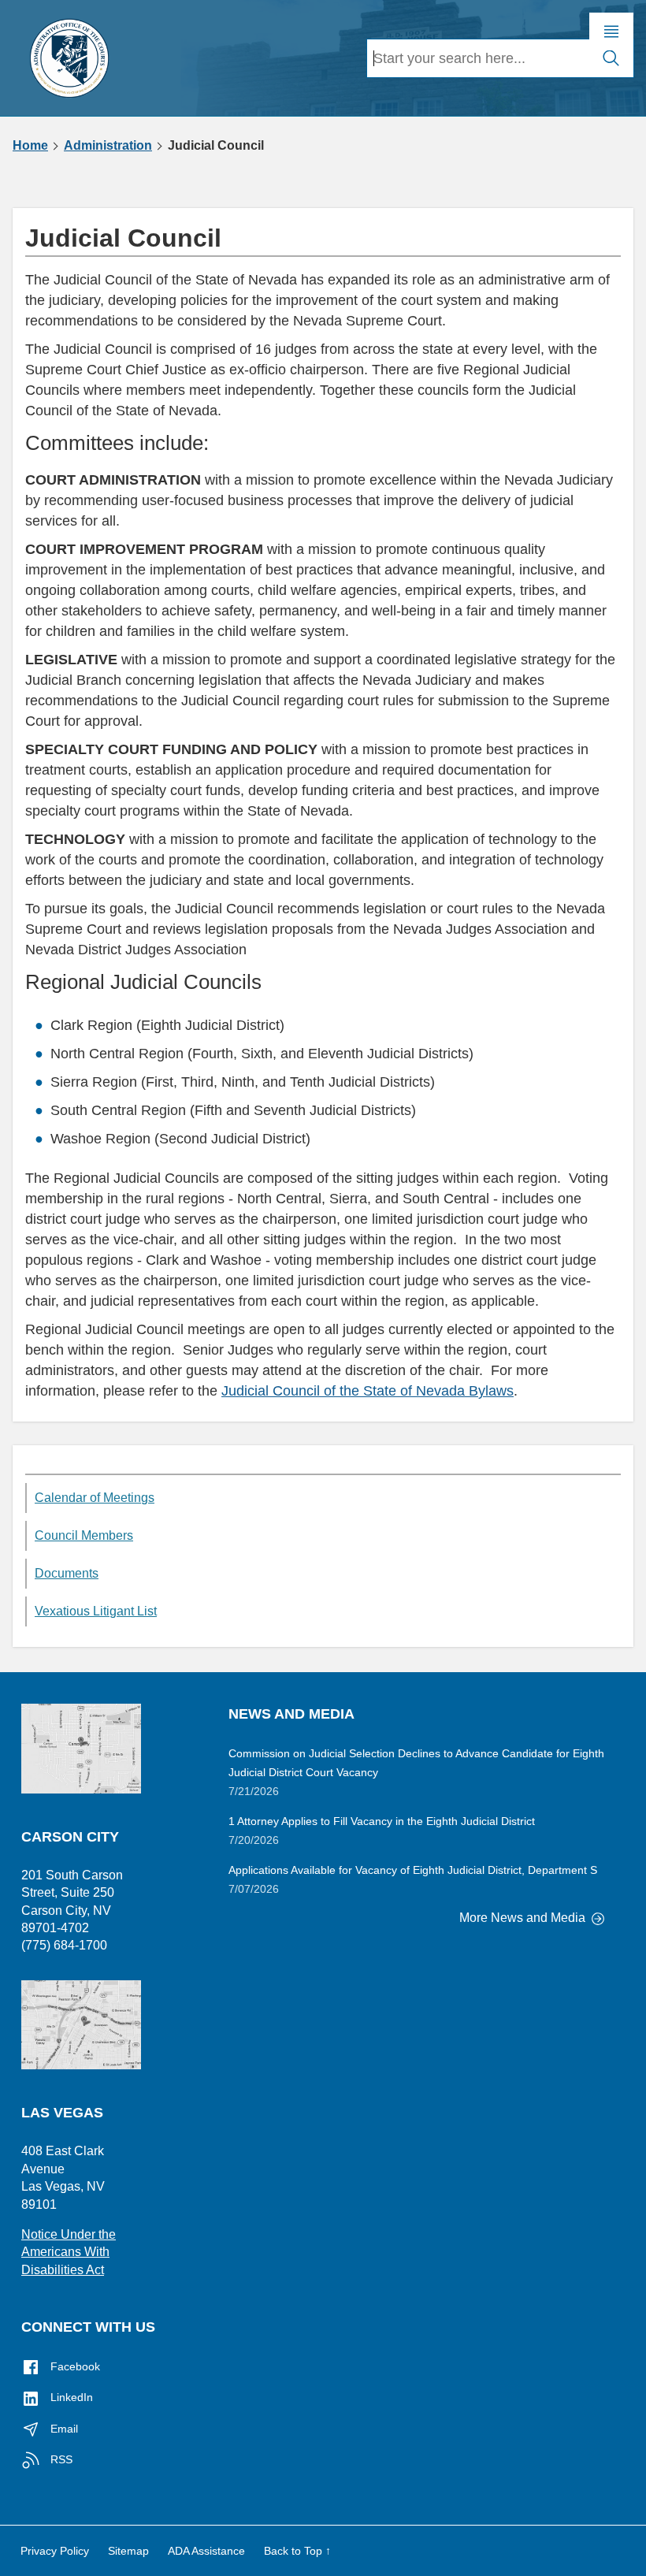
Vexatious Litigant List (96, 1611)
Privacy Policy (55, 2551)
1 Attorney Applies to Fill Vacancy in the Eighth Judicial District (382, 1821)
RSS (60, 2459)
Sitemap (128, 2551)
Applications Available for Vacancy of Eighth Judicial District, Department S (413, 1870)
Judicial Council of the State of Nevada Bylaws (368, 1391)
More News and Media (524, 1918)
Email (63, 2429)
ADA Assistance (206, 2551)
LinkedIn (70, 2397)
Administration (108, 146)
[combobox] (478, 58)
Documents (67, 1573)
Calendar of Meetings (95, 1498)
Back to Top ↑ (297, 2551)
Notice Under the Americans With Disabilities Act (69, 2252)
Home (30, 146)
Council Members (84, 1535)
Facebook (74, 2366)
